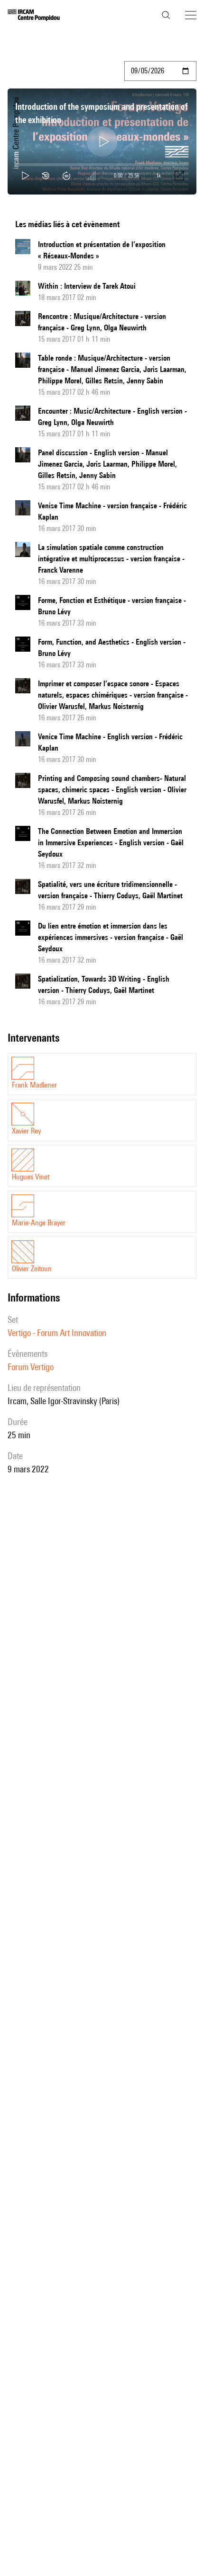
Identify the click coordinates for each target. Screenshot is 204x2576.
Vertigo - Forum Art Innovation (57, 1333)
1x (158, 175)
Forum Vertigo (31, 1367)
